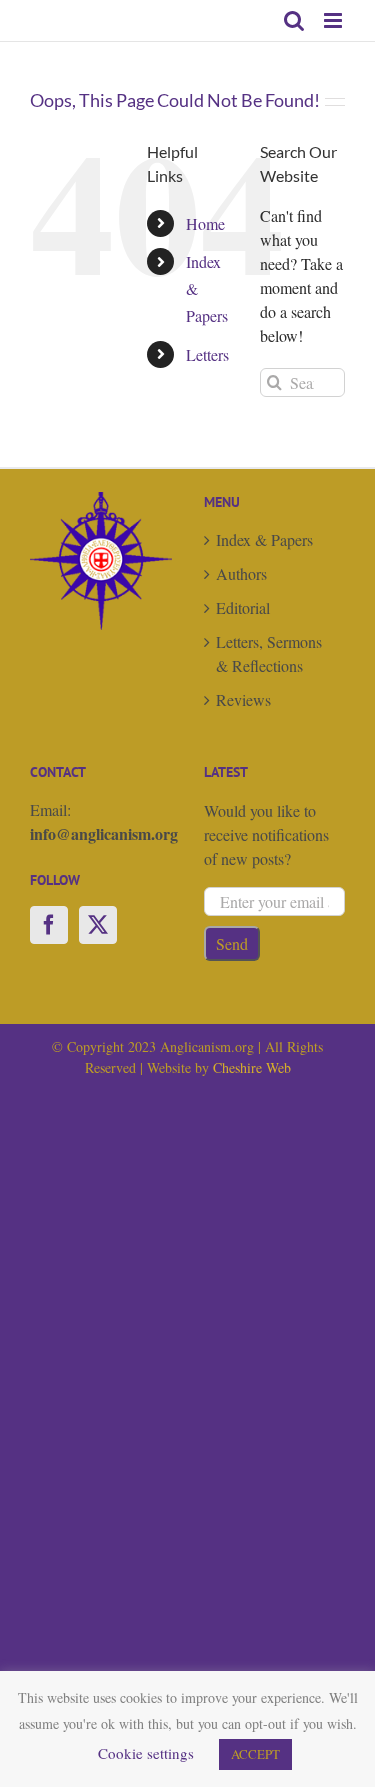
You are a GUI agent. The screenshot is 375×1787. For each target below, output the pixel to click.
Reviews (243, 699)
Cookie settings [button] (146, 1753)
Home (205, 223)
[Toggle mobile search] (294, 20)
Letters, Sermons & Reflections (269, 653)
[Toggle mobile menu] (334, 20)
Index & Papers (264, 539)
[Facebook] (49, 925)
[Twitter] (98, 925)
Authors (241, 573)
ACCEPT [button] (255, 1754)
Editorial (243, 607)
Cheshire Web (252, 1067)
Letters (207, 354)
